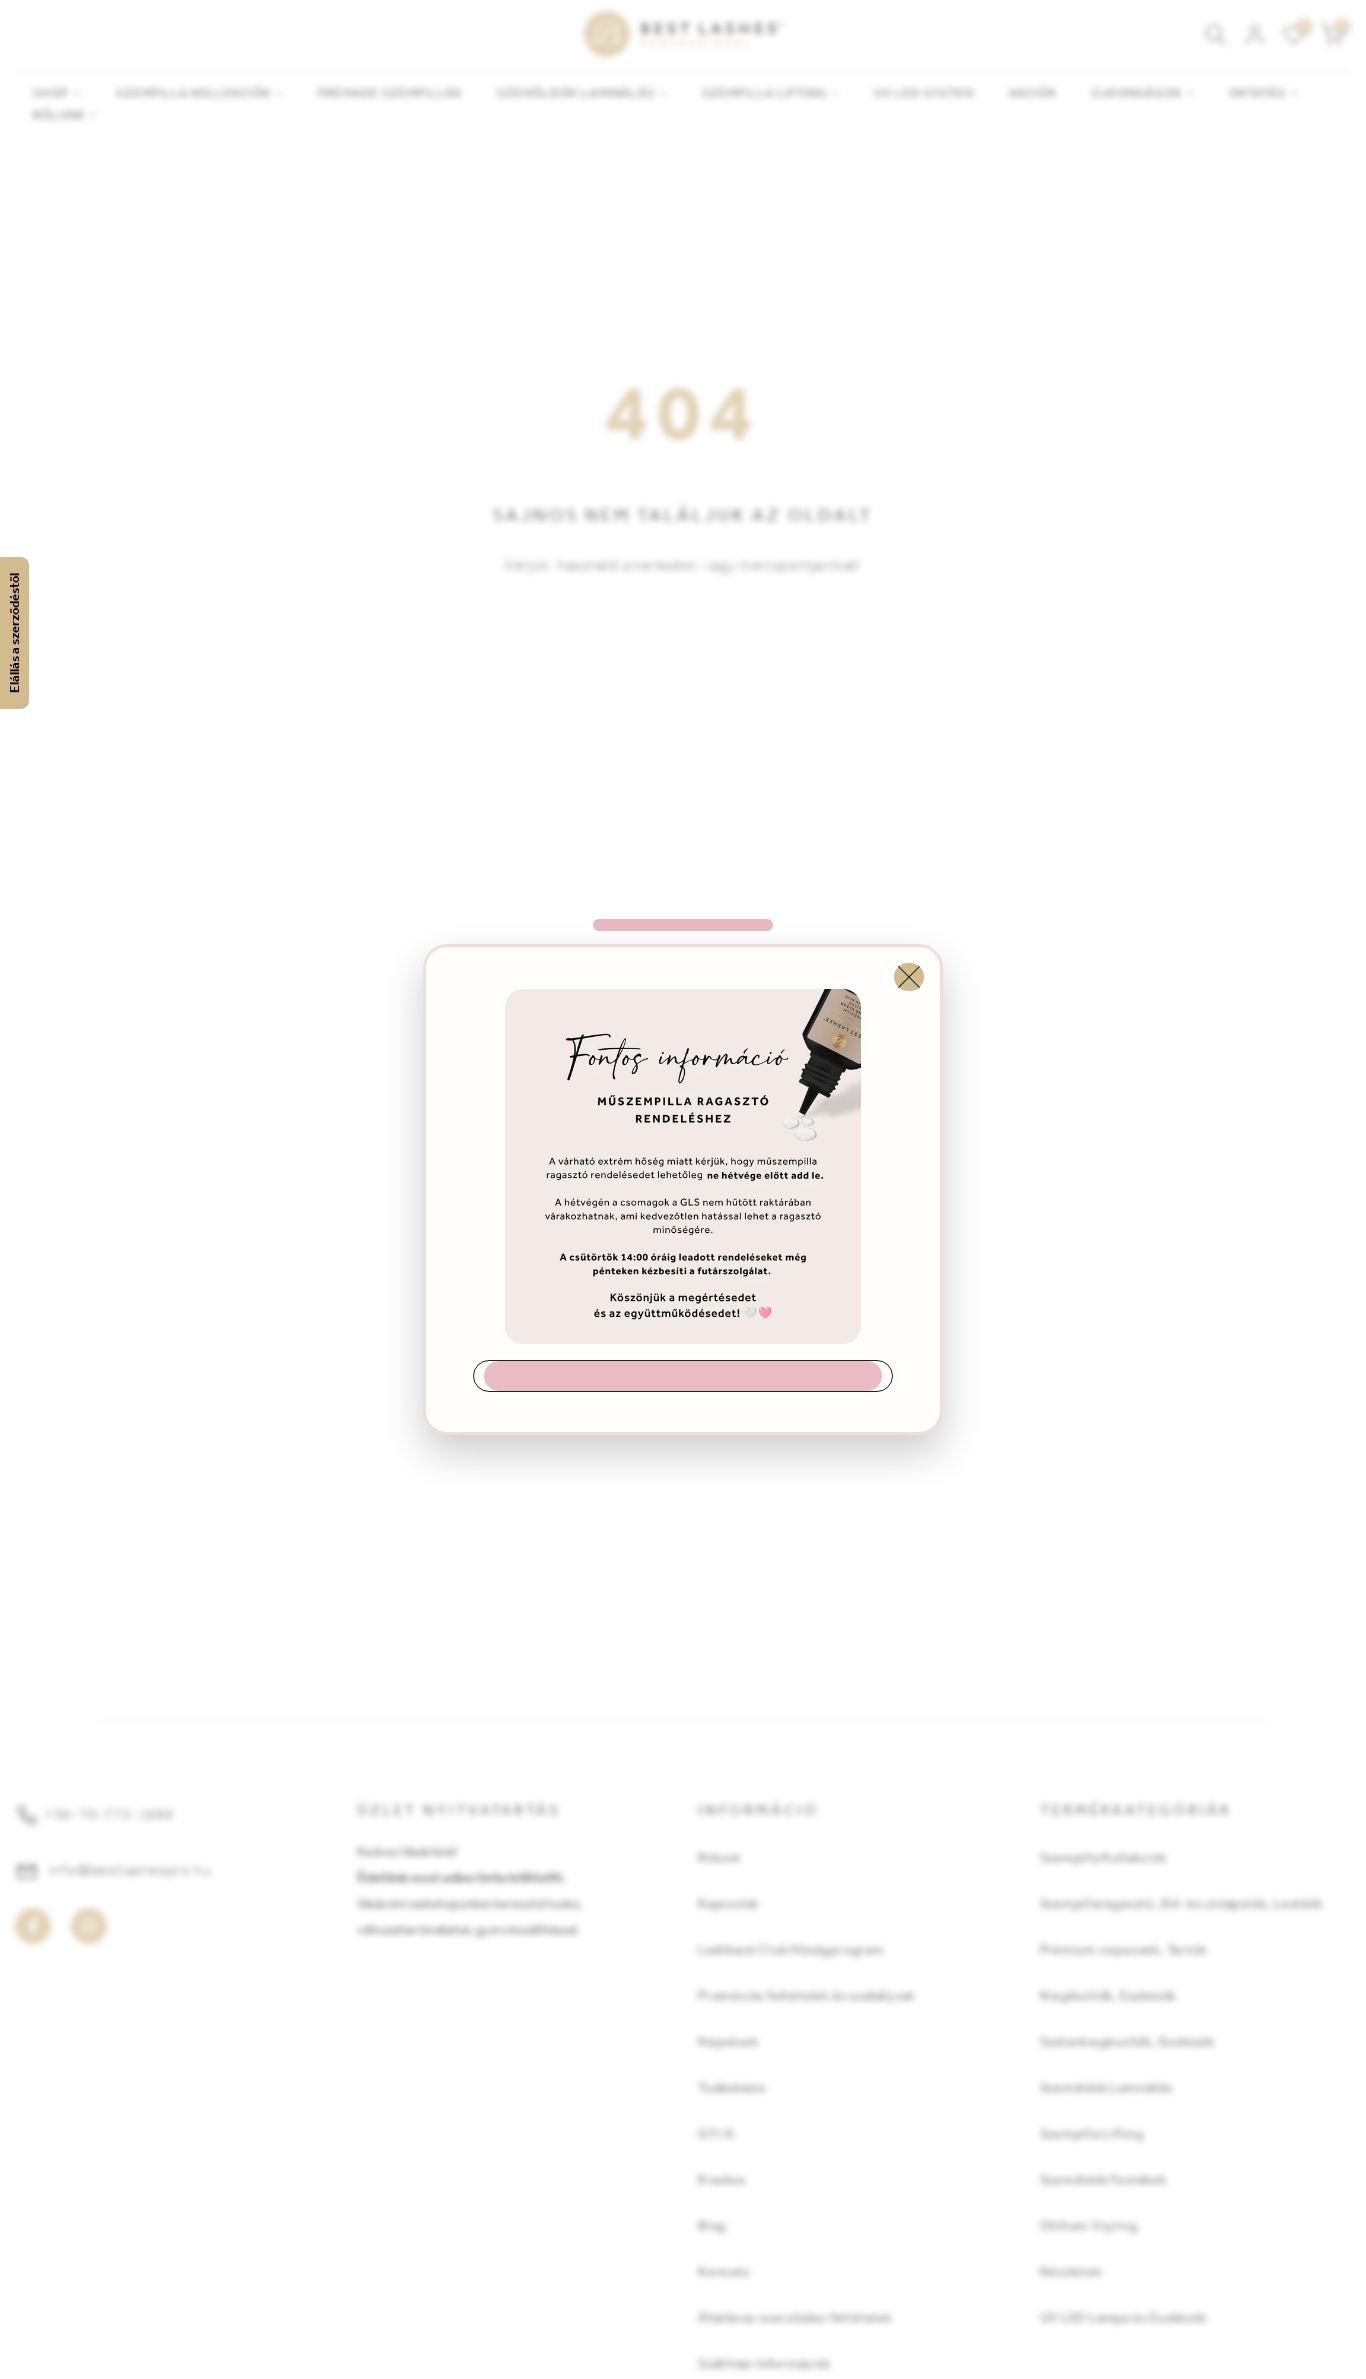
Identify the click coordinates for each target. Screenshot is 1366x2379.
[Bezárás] (909, 977)
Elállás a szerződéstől (14, 633)
